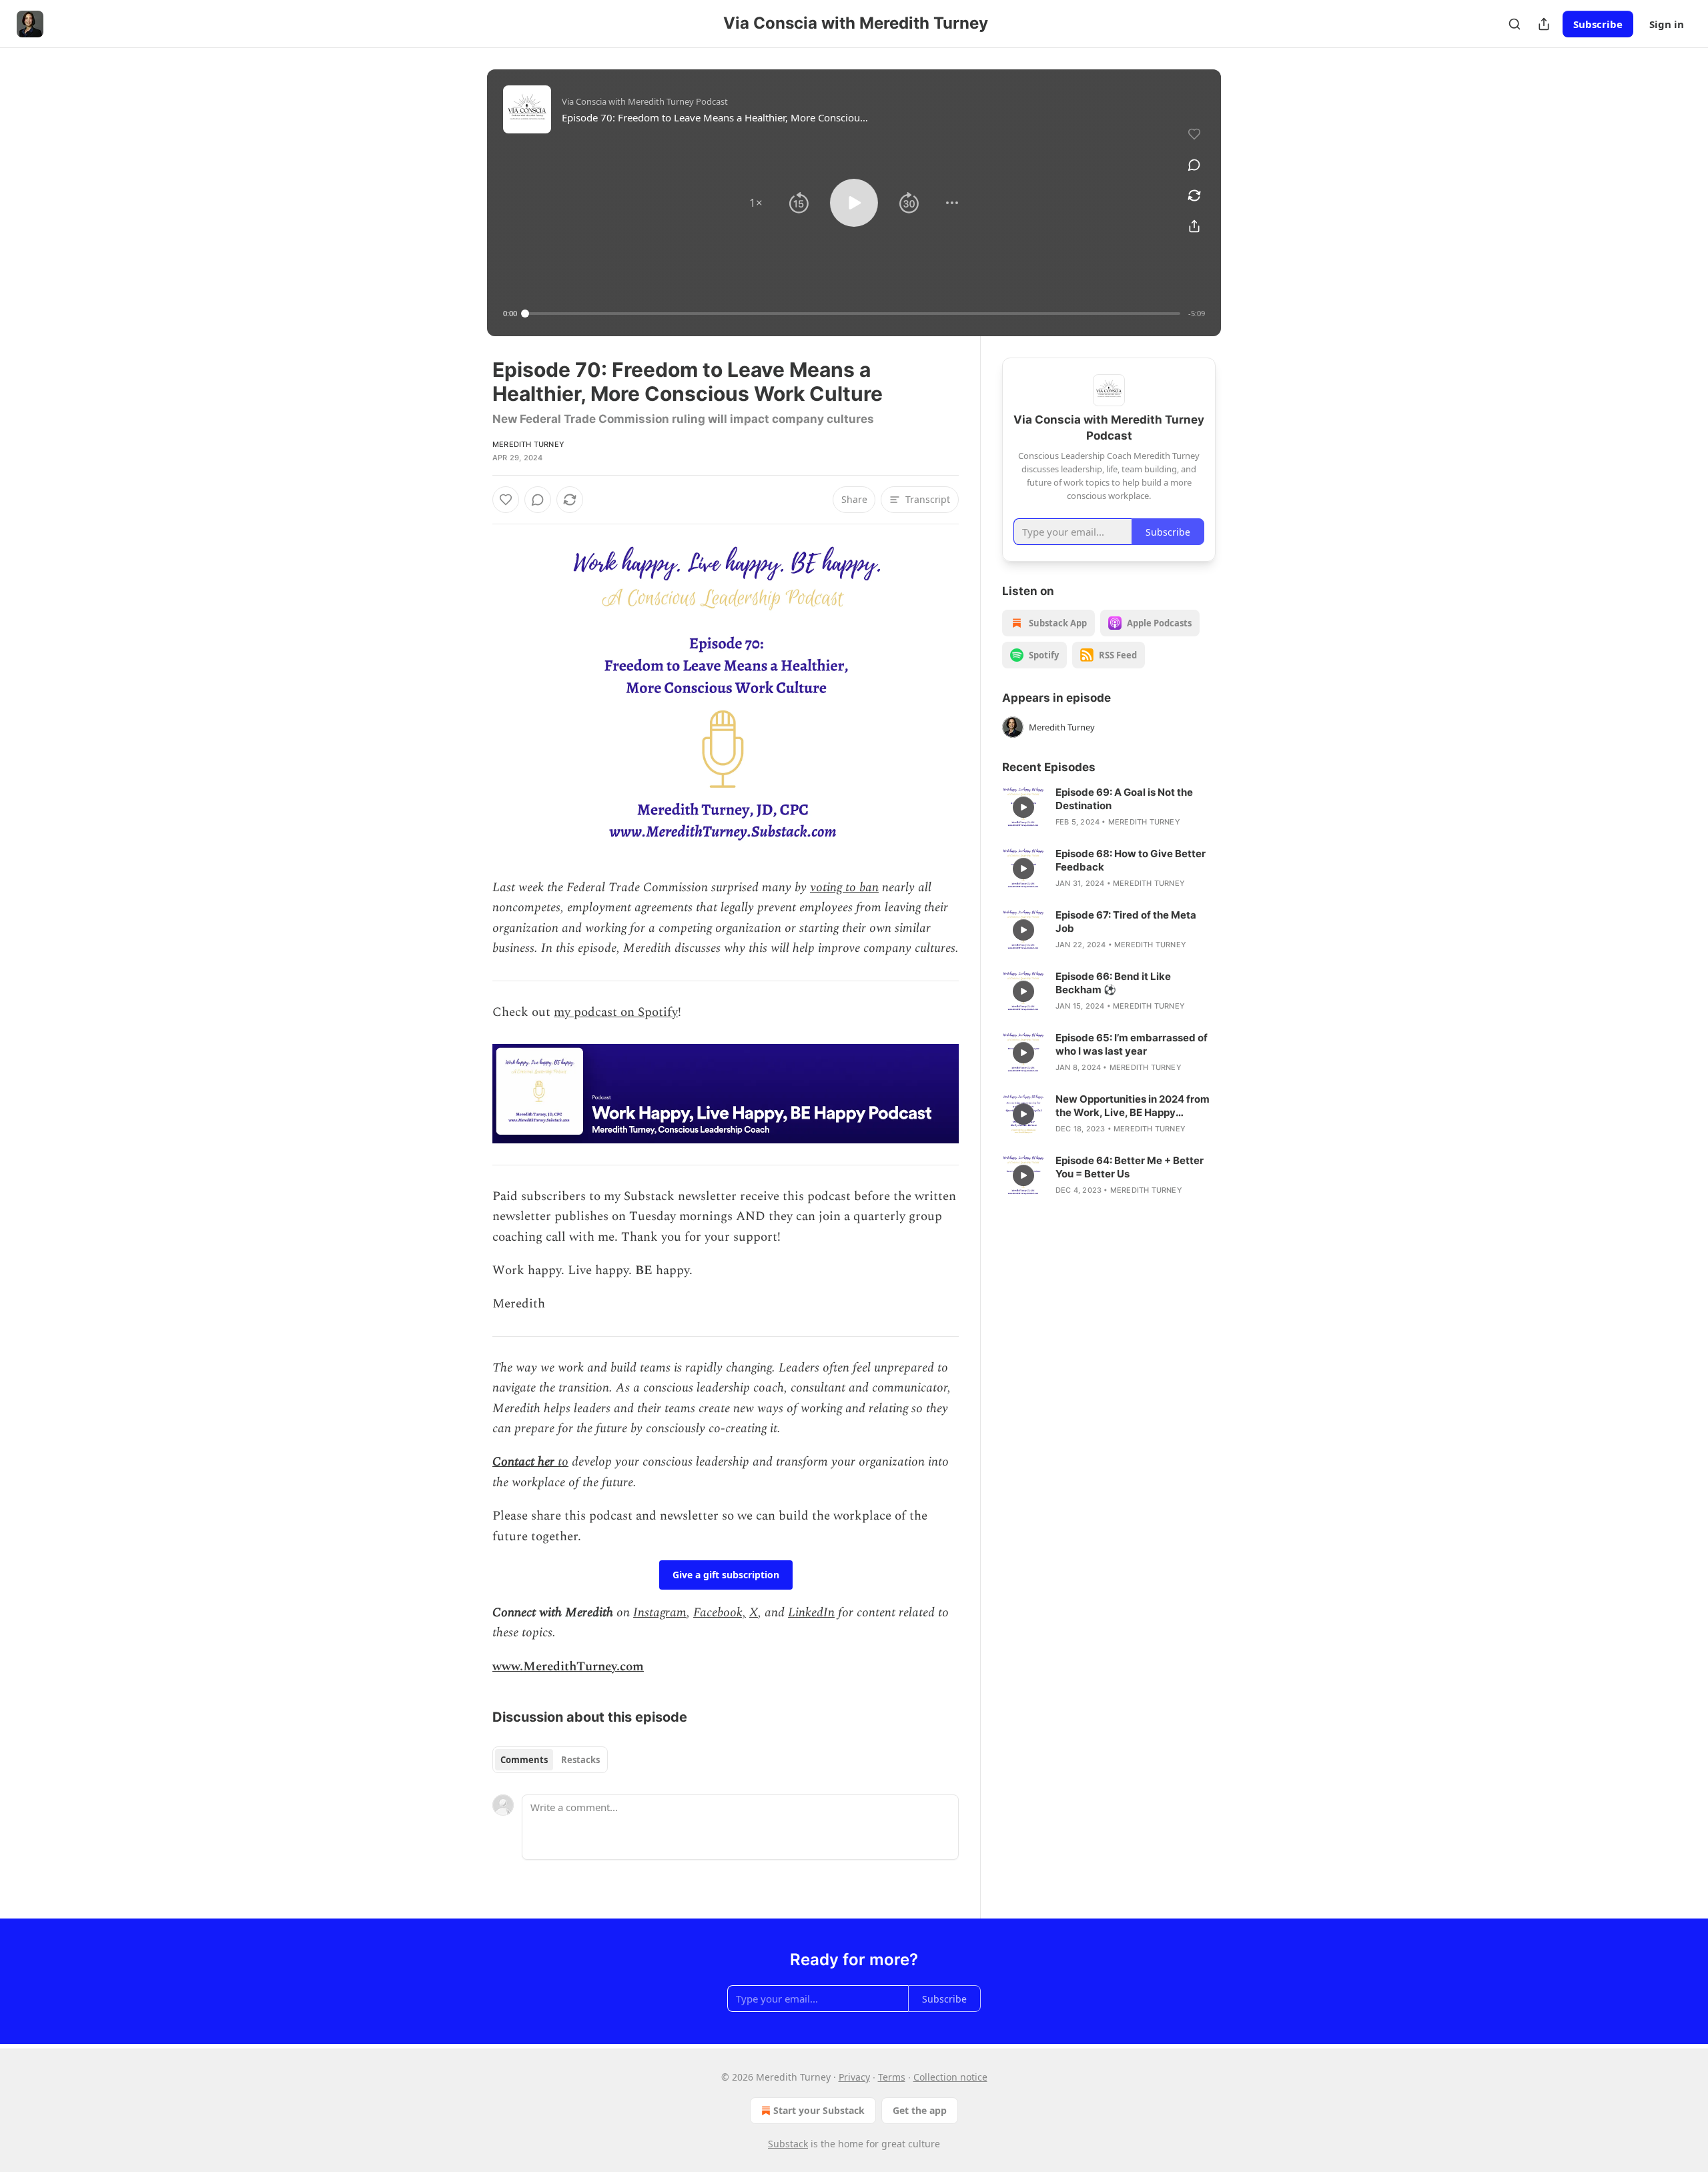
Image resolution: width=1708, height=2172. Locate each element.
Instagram (660, 1613)
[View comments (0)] (1194, 165)
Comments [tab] (524, 1760)
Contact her (525, 1462)
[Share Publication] (1544, 24)
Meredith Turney (528, 444)
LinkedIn (811, 1613)
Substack (788, 2144)
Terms (892, 2077)
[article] (1109, 807)
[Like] (506, 500)
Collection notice (950, 2077)
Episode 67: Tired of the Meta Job (1126, 922)
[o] (1023, 807)
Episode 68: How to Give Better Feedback (1131, 860)
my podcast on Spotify (616, 1012)
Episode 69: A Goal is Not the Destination (1124, 799)
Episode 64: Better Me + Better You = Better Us (1130, 1167)
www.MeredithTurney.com (568, 1667)
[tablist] (550, 1760)
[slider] (853, 314)
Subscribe (1598, 24)
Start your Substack (819, 2110)
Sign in (1667, 24)
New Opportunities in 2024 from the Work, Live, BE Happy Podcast (1133, 1106)
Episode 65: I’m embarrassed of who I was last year (1132, 1044)
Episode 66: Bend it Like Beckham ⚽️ (1113, 983)
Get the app (920, 2110)
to (563, 1462)
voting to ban (844, 888)
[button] (756, 203)
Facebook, (720, 1613)
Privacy (854, 2077)
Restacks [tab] (580, 1760)
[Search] (1515, 24)
